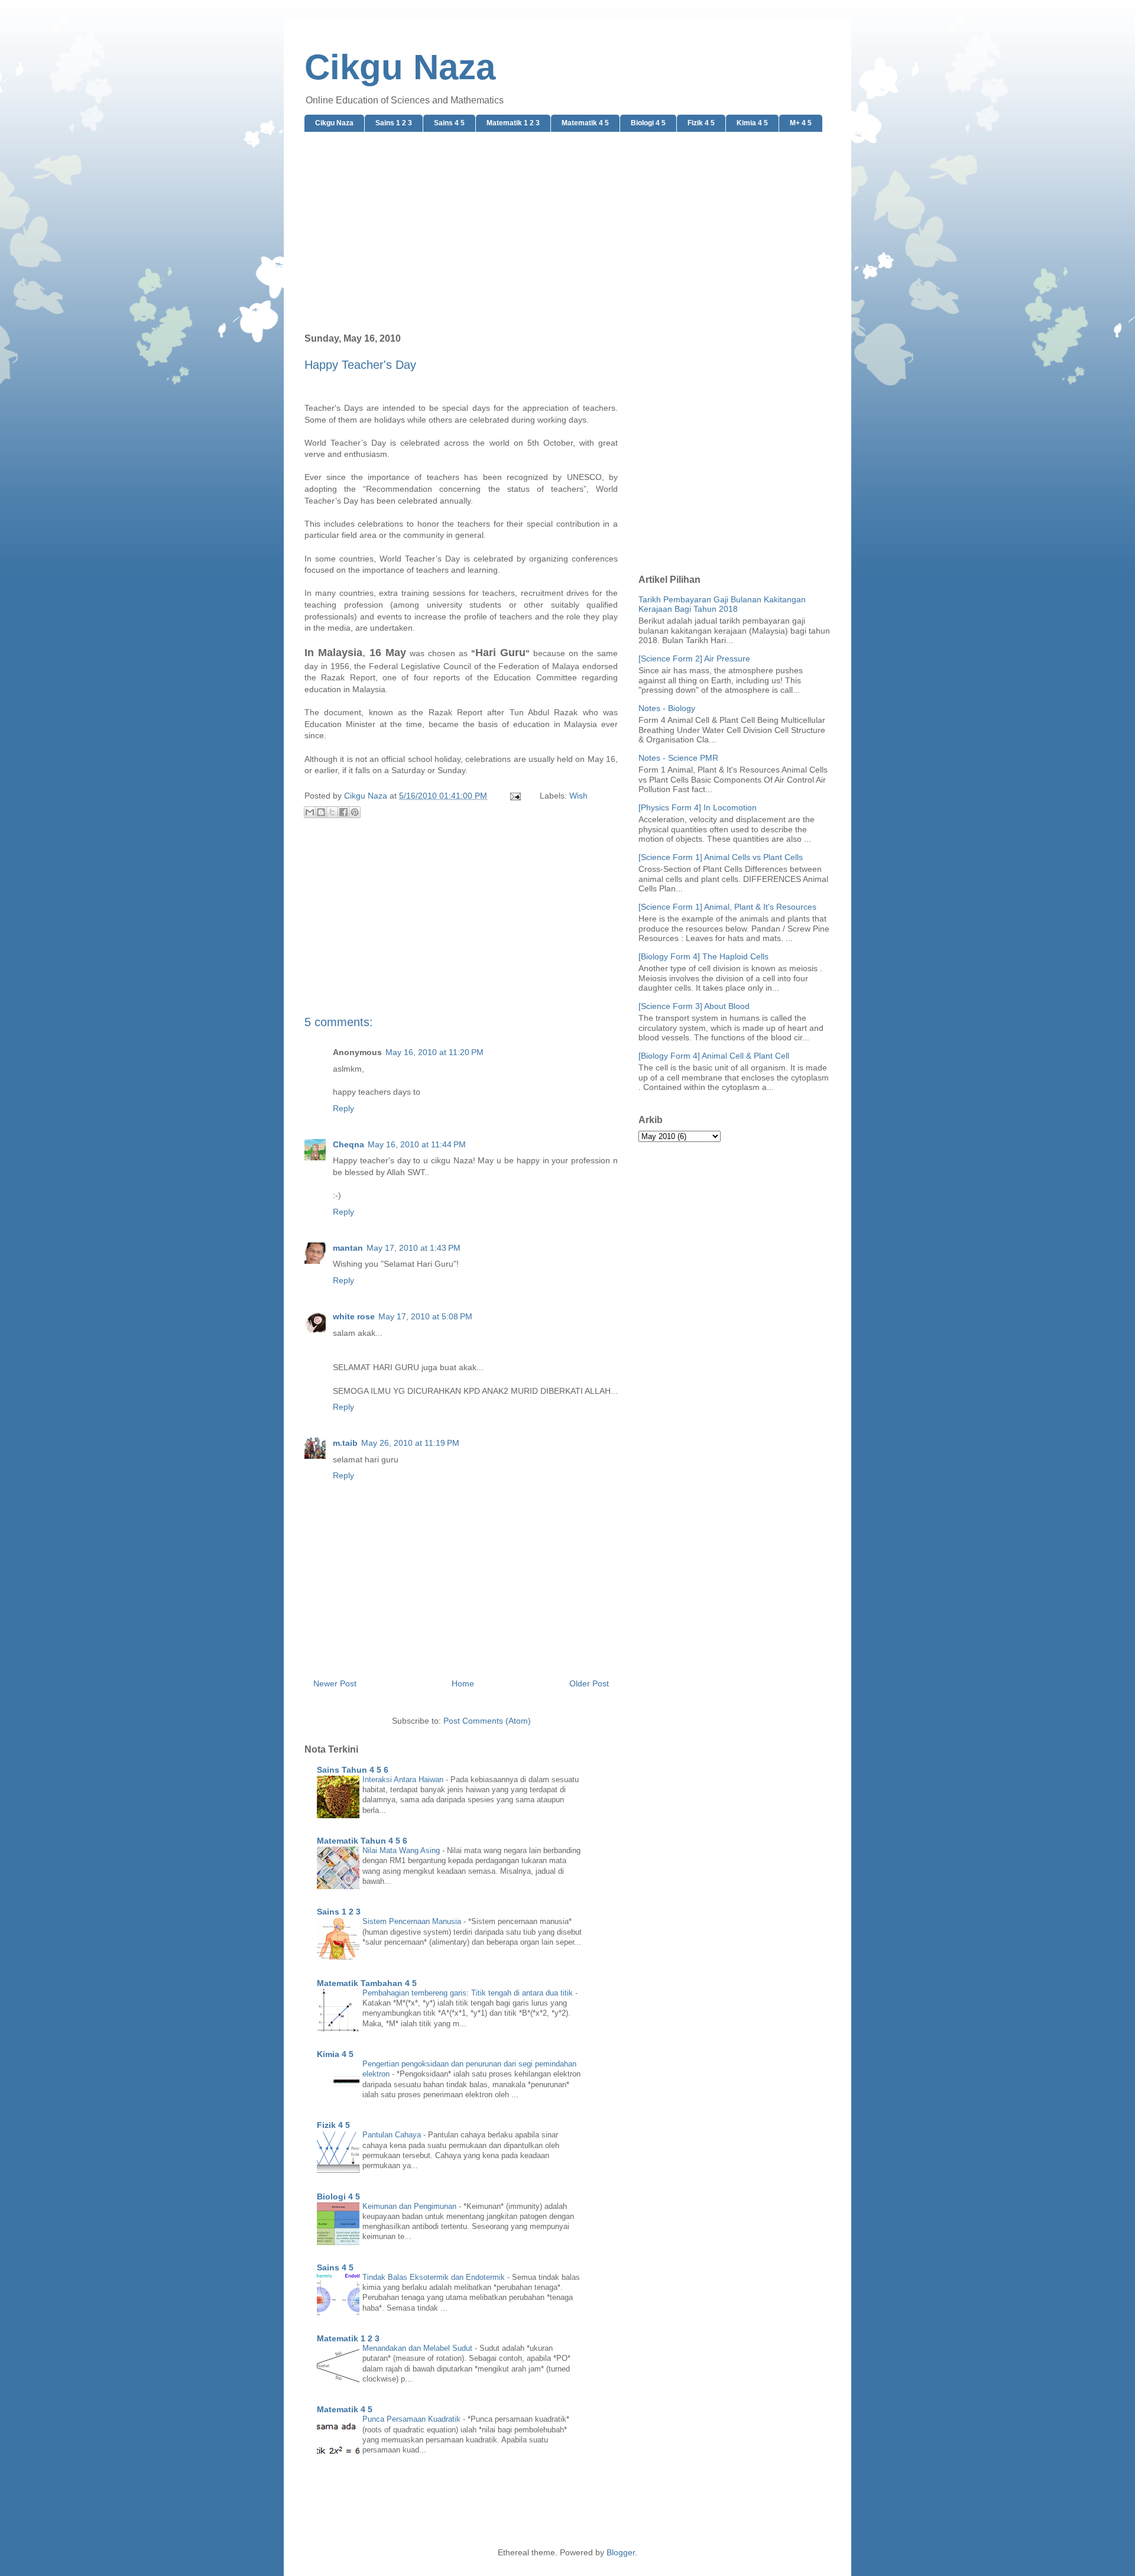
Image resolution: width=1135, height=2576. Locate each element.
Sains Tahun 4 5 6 (353, 1770)
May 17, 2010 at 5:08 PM (425, 1316)
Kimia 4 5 (752, 123)
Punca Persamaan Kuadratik (413, 2419)
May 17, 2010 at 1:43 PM (414, 1248)
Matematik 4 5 (585, 123)
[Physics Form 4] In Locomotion (698, 807)
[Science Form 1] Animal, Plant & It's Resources (727, 907)
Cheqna (348, 1144)
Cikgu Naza (400, 67)
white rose (354, 1316)
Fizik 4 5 (701, 123)
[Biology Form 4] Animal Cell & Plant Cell (714, 1056)
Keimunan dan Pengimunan (411, 2206)
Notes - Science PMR (678, 758)
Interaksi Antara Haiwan (404, 1779)
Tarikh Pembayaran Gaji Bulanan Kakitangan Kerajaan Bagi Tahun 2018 (722, 604)
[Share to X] (332, 812)
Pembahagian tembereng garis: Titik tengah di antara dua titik (469, 1993)
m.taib (345, 1443)
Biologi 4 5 (648, 123)
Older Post (589, 1683)
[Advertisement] (567, 233)
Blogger (621, 2552)
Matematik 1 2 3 (513, 123)
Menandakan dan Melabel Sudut (419, 2348)
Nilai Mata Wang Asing (402, 1850)
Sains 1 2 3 (394, 123)
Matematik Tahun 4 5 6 (362, 1841)
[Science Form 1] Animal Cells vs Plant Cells (721, 857)
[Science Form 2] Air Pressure (694, 658)
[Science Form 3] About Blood (694, 1006)
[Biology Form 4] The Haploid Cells (703, 956)
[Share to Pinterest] (355, 812)
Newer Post (335, 1683)
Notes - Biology (667, 708)
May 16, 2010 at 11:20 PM (434, 1052)
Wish (578, 796)
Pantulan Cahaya (393, 2135)
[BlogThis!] (321, 812)
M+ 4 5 (801, 123)
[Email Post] (515, 796)
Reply (343, 1108)
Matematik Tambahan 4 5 (367, 1983)
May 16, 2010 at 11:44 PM (417, 1144)
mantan (348, 1248)
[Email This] (310, 812)
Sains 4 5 (449, 123)
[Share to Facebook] (343, 812)
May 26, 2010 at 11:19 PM (410, 1443)
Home (463, 1683)
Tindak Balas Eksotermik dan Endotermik (435, 2277)
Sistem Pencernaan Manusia (413, 1921)
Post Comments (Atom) (487, 1721)
